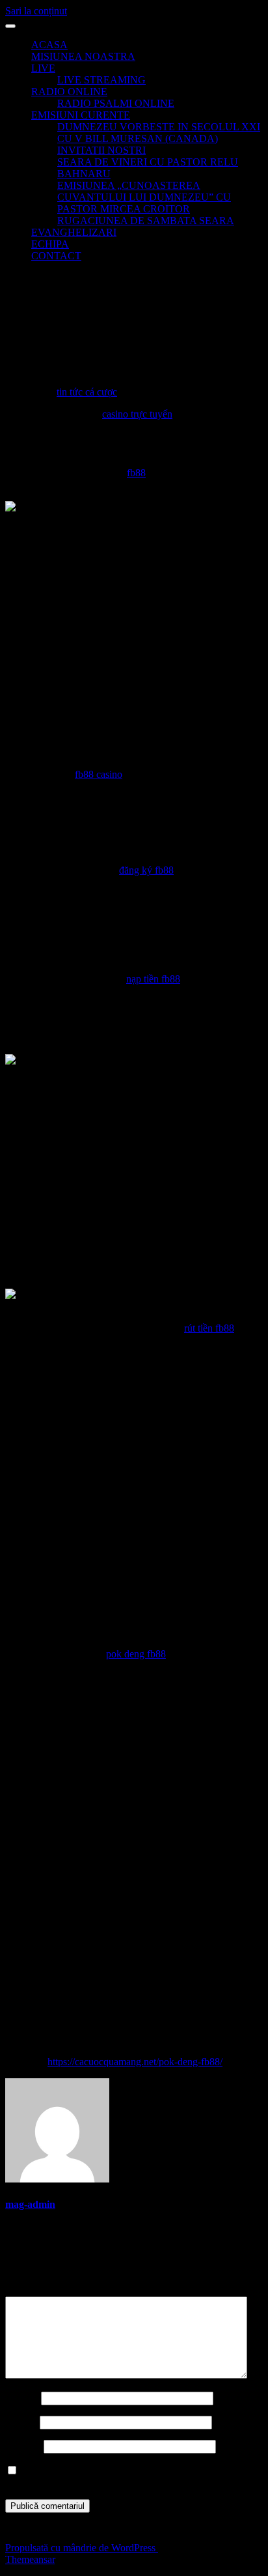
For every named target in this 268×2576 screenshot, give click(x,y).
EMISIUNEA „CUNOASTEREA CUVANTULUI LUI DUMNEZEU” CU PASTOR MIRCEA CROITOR (144, 197)
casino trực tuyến (137, 414)
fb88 (136, 473)
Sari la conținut (36, 11)
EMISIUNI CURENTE (81, 115)
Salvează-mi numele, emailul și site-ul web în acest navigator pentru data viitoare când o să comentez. (117, 2477)
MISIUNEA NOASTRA (83, 56)
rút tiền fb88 (209, 1328)
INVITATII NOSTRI (101, 150)
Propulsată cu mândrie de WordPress (82, 2548)
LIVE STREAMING (101, 80)
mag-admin (30, 2204)
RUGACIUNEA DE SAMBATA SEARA (146, 221)
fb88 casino (99, 774)
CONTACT (56, 256)
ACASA (49, 45)
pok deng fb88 (136, 1654)
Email (21, 2422)
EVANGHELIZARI (74, 232)
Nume (22, 2398)
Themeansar (30, 2559)
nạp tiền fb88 (153, 979)
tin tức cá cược (87, 392)
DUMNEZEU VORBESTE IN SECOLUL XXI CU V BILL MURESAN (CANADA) (159, 133)
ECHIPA (50, 244)
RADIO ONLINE (69, 92)
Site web (23, 2446)
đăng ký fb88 (146, 870)
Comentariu (33, 2290)
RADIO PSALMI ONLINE (116, 103)
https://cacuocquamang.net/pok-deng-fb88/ (135, 2062)
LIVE (43, 68)
